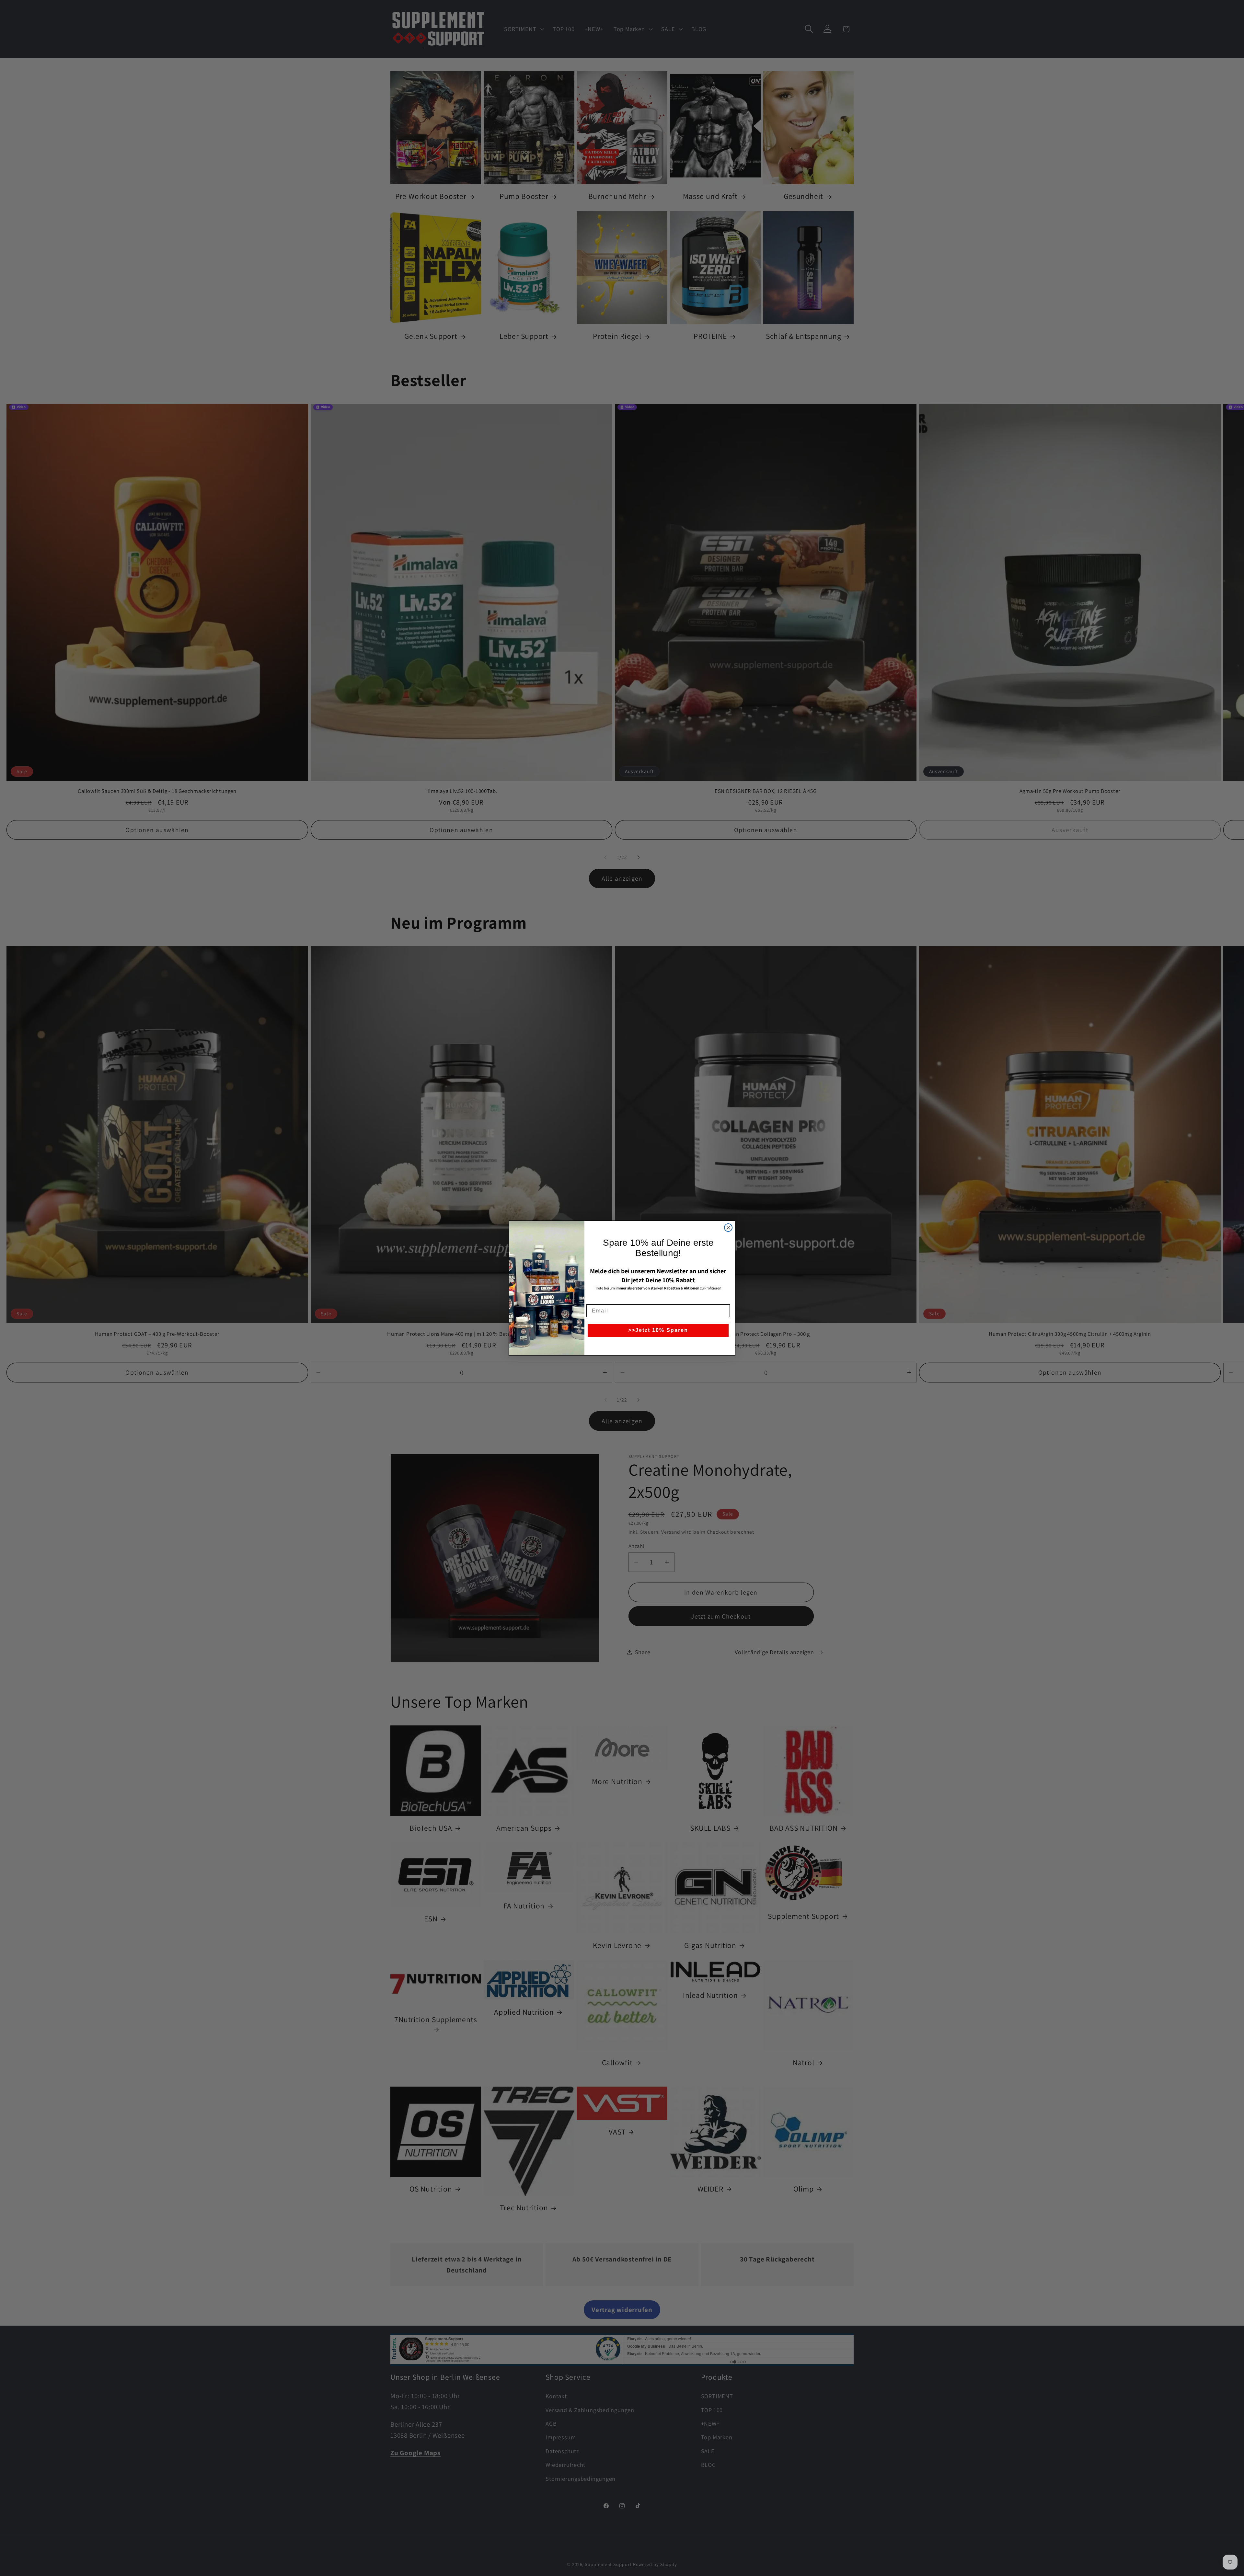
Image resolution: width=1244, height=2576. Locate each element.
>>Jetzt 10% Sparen (658, 1330)
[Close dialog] (728, 1228)
